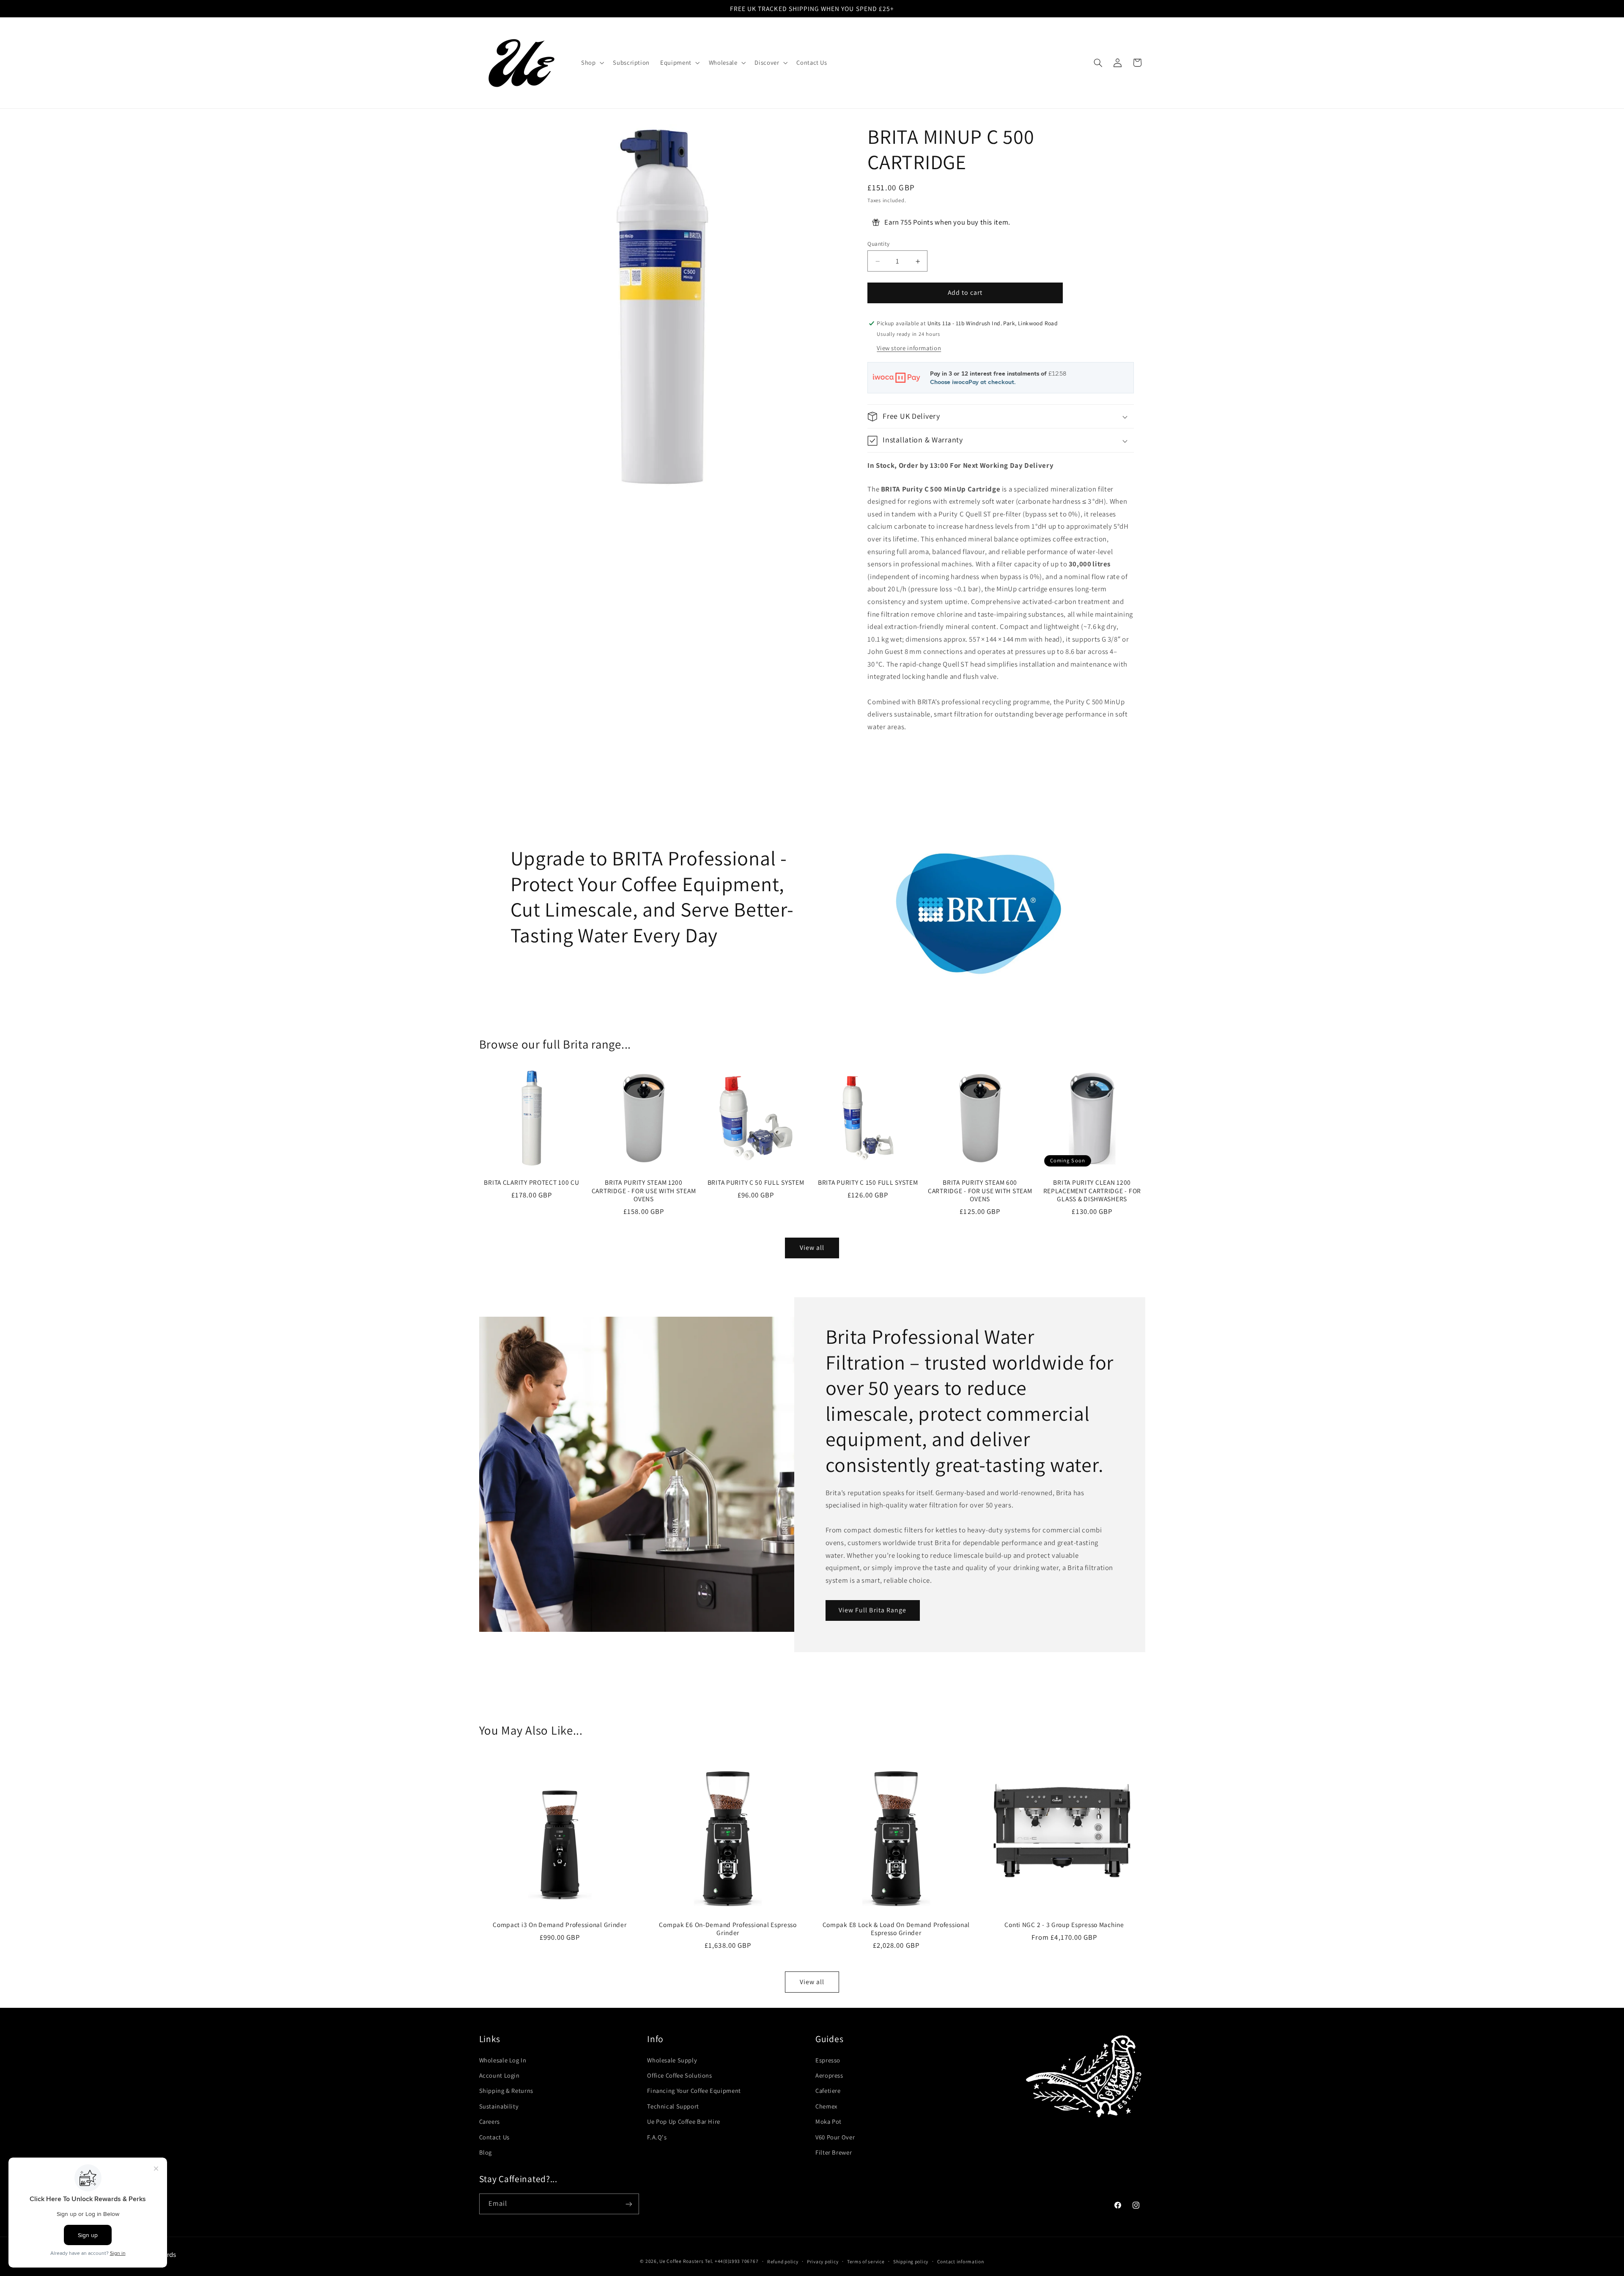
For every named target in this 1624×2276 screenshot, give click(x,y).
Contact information (961, 2261)
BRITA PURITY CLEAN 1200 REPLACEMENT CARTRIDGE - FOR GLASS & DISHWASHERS (1092, 1191)
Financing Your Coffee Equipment (694, 2091)
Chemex (826, 2106)
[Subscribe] (628, 2204)
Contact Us (494, 2137)
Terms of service (866, 2261)
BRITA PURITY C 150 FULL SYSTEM (868, 1182)
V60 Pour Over (835, 2137)
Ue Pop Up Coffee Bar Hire (684, 2121)
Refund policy (783, 2261)
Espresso (828, 2060)
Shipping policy (911, 2261)
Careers (490, 2121)
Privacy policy (823, 2261)
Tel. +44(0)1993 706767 (732, 2261)
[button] (591, 63)
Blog (486, 2152)
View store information (909, 348)
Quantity (878, 244)
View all (812, 1248)
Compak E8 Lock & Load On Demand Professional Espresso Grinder (896, 1929)
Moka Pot (828, 2121)
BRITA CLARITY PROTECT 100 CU (531, 1182)
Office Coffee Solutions (680, 2075)
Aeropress (829, 2075)
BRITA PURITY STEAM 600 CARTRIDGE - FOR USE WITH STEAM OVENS (980, 1191)
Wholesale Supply (672, 2060)
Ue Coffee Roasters (681, 2261)
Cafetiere (828, 2091)
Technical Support (673, 2106)
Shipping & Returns (506, 2091)
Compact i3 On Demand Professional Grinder (560, 1924)
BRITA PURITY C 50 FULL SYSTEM (756, 1182)
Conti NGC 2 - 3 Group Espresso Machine (1064, 1924)
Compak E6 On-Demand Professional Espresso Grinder (728, 1929)
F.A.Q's (657, 2137)
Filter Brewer (834, 2152)
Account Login (499, 2075)
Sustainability (499, 2106)
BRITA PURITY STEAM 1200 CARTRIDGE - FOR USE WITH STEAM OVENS (644, 1191)
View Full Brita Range (872, 1610)
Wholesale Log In (503, 2060)
